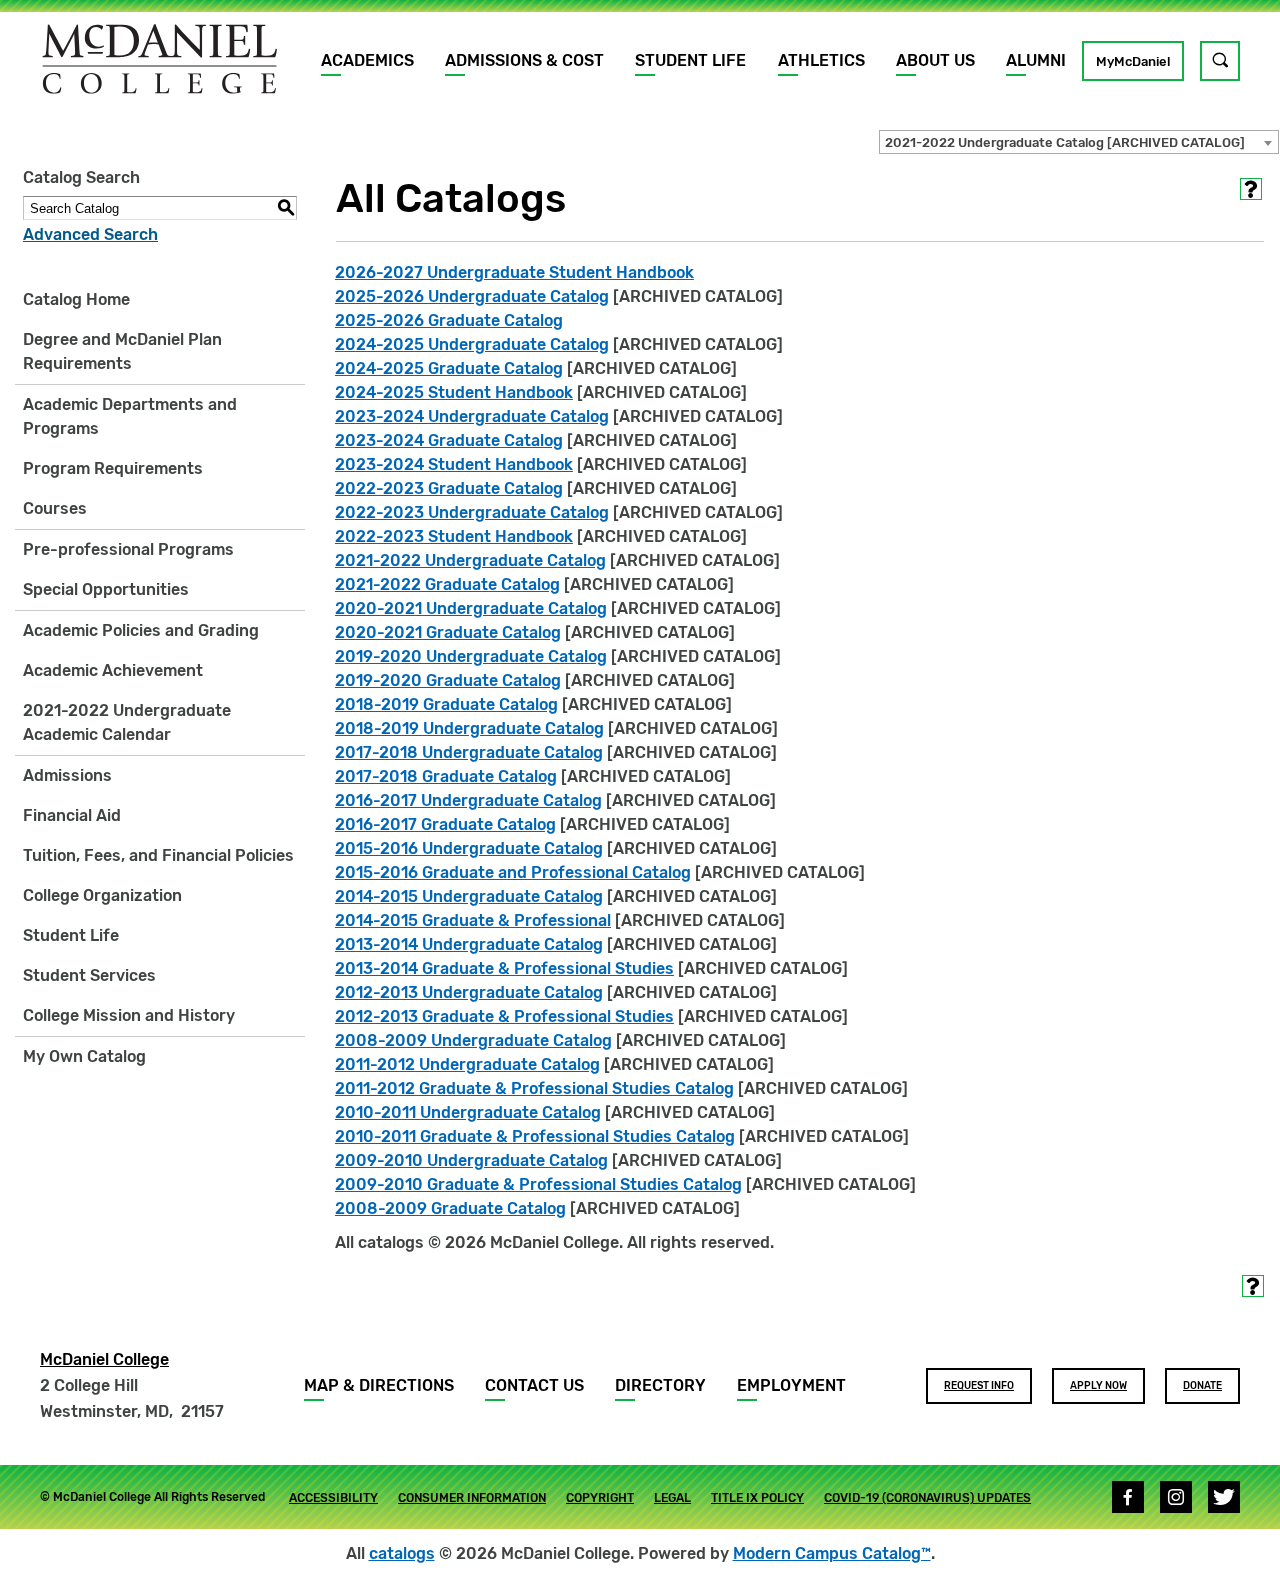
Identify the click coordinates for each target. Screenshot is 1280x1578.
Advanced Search (90, 234)
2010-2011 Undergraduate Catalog (468, 1112)
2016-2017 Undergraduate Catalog (468, 800)
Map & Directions (379, 1385)
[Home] (160, 59)
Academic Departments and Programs (130, 416)
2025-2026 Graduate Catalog (449, 320)
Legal (672, 1498)
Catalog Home (76, 299)
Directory (660, 1385)
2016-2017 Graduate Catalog (445, 824)
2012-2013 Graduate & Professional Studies (504, 1016)
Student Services (89, 975)
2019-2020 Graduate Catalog (448, 680)
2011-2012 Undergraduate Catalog (467, 1064)
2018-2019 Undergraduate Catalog (469, 728)
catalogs (402, 1553)
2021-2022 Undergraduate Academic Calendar (127, 722)
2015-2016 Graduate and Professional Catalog (513, 872)
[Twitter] (1224, 1497)
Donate (1202, 1386)
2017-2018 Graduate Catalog (446, 776)
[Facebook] (1128, 1497)
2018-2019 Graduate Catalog (446, 704)
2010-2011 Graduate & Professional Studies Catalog (535, 1136)
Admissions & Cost (524, 60)
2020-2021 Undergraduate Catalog (471, 608)
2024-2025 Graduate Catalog (449, 368)
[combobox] (1079, 142)
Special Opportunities (106, 589)
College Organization (102, 895)
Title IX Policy (757, 1498)
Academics (367, 60)
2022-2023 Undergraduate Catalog (472, 512)
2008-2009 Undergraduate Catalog (473, 1040)
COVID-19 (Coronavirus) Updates (927, 1498)
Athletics (821, 60)
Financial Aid (72, 815)
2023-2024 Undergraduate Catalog (472, 416)
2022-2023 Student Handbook (454, 536)
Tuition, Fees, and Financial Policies (158, 855)
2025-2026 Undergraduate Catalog (472, 296)
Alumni (1036, 60)
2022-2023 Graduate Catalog (449, 488)
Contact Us (534, 1385)
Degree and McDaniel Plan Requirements (122, 351)
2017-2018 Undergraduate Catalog (469, 752)
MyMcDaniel (1133, 61)
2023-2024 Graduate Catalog (449, 440)
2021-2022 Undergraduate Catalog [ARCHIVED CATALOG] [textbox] (1065, 142)
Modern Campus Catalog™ (832, 1553)
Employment (791, 1385)
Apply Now (1098, 1386)
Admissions (67, 775)
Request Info (979, 1386)
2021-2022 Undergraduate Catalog (470, 560)
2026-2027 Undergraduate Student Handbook (514, 272)
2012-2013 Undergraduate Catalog (469, 992)
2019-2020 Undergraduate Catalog (471, 656)
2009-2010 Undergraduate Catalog (471, 1160)
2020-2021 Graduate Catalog (448, 632)
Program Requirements (113, 468)
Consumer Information (472, 1498)
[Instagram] (1176, 1497)
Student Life (690, 60)
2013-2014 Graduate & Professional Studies (504, 968)
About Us (935, 60)
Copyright (600, 1498)
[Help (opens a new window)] (1251, 189)
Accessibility (333, 1498)
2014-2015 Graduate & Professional (473, 920)
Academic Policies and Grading (141, 630)
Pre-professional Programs (128, 549)
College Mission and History (129, 1015)
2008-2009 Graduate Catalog (450, 1208)
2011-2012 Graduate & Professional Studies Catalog (534, 1088)
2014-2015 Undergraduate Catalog (469, 896)
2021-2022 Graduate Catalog (447, 584)
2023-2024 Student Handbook (454, 464)
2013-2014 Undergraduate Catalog (469, 944)
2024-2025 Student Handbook (454, 392)
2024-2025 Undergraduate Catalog (472, 344)
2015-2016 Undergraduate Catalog (469, 848)
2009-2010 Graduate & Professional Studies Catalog (538, 1184)
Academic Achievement (113, 670)
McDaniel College (104, 1359)
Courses (55, 508)
